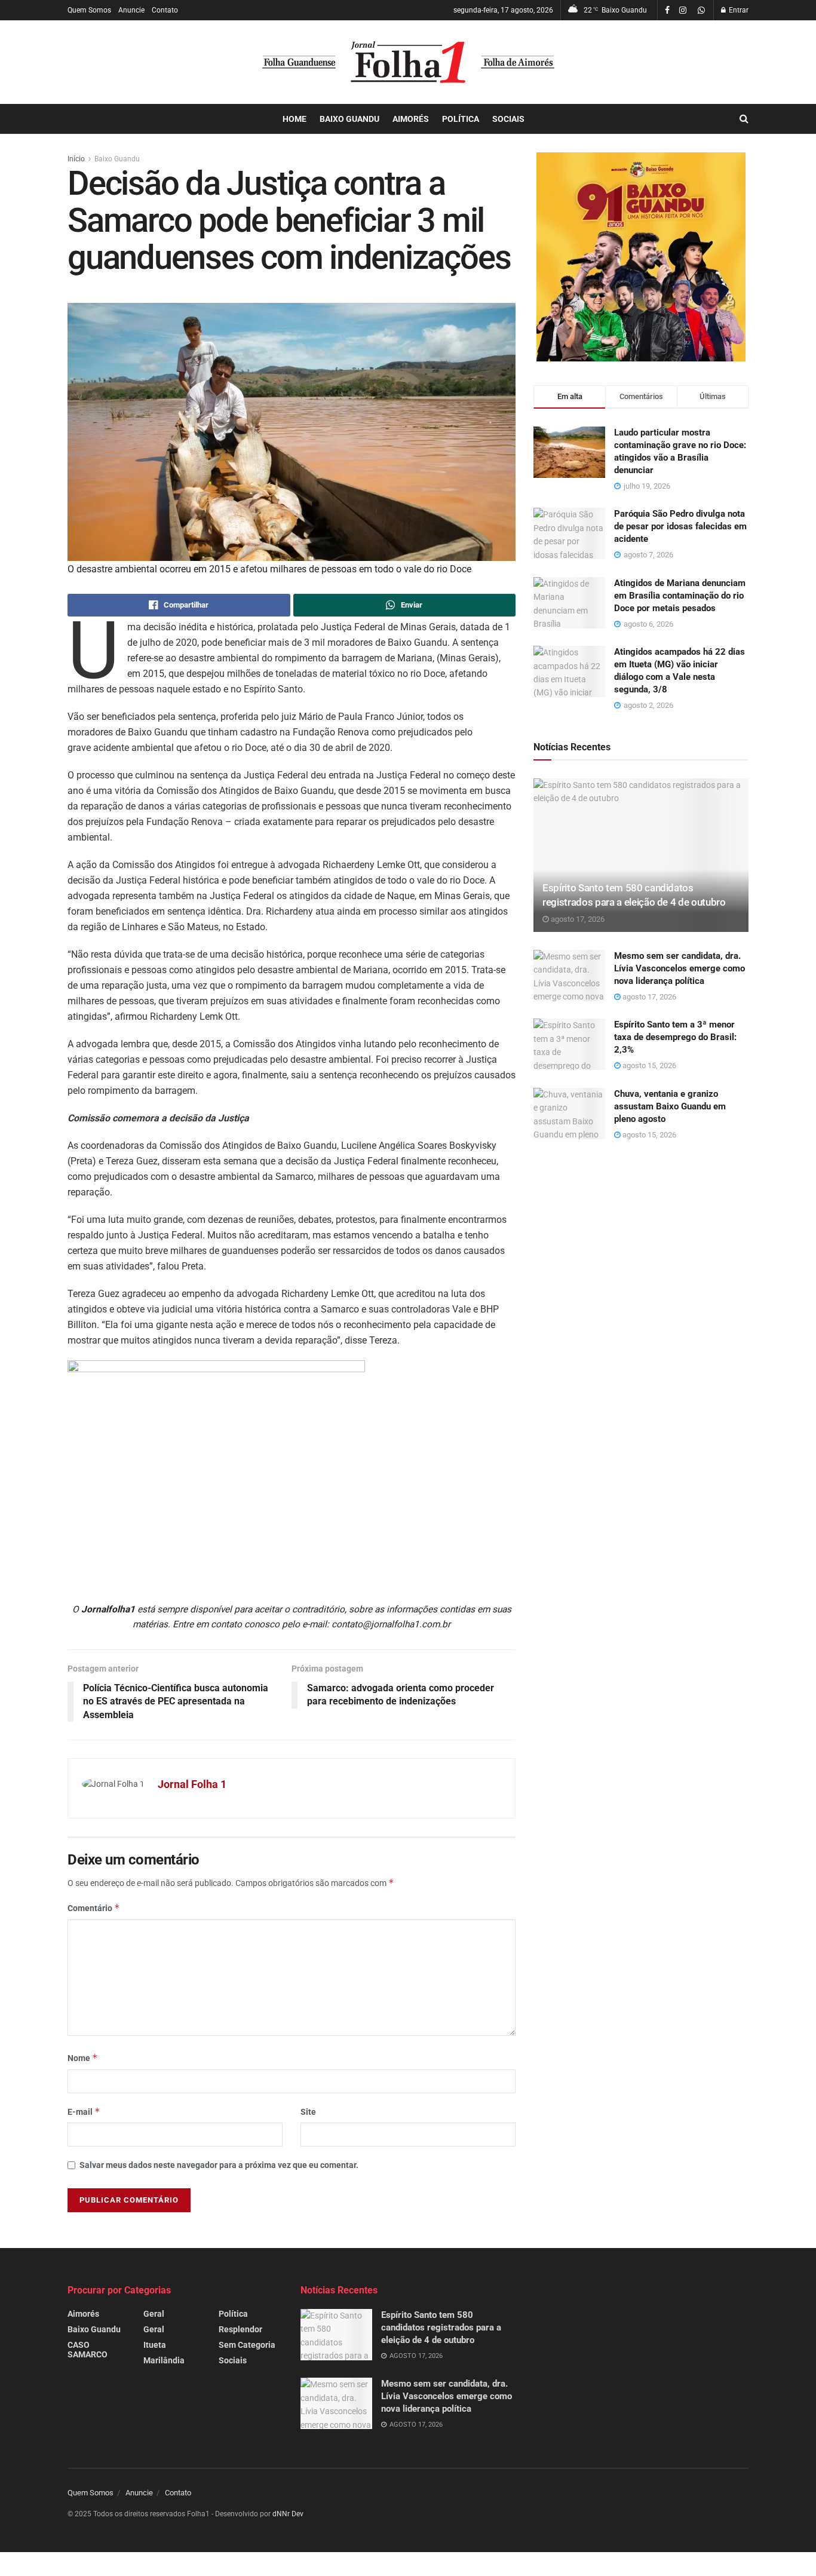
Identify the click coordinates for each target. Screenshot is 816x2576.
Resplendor (240, 2329)
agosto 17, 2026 (577, 919)
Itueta (155, 2345)
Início (76, 159)
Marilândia (164, 2360)
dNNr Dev (288, 2514)
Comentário (94, 1908)
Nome (83, 2058)
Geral (154, 2314)
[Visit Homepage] (408, 62)
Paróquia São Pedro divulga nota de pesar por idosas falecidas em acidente (680, 526)
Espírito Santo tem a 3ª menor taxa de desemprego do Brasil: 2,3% (675, 1037)
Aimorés (411, 119)
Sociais (508, 119)
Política (461, 119)
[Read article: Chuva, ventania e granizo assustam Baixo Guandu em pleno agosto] (569, 1114)
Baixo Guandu (349, 119)
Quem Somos (89, 10)
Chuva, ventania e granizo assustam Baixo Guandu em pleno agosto (670, 1106)
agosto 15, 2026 (648, 1065)
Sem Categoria (247, 2345)
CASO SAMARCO (88, 2350)
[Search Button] (744, 119)
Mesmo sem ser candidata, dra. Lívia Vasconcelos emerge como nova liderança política (680, 968)
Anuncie (131, 10)
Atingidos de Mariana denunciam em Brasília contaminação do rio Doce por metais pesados (680, 596)
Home (295, 119)
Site (308, 2112)
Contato (165, 10)
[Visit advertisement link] (641, 257)
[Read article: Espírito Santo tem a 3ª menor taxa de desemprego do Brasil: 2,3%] (569, 1044)
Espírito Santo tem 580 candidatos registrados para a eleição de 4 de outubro (441, 2327)
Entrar (738, 10)
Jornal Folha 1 (192, 1784)
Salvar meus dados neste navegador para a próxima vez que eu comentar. (219, 2165)
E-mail (84, 2112)
